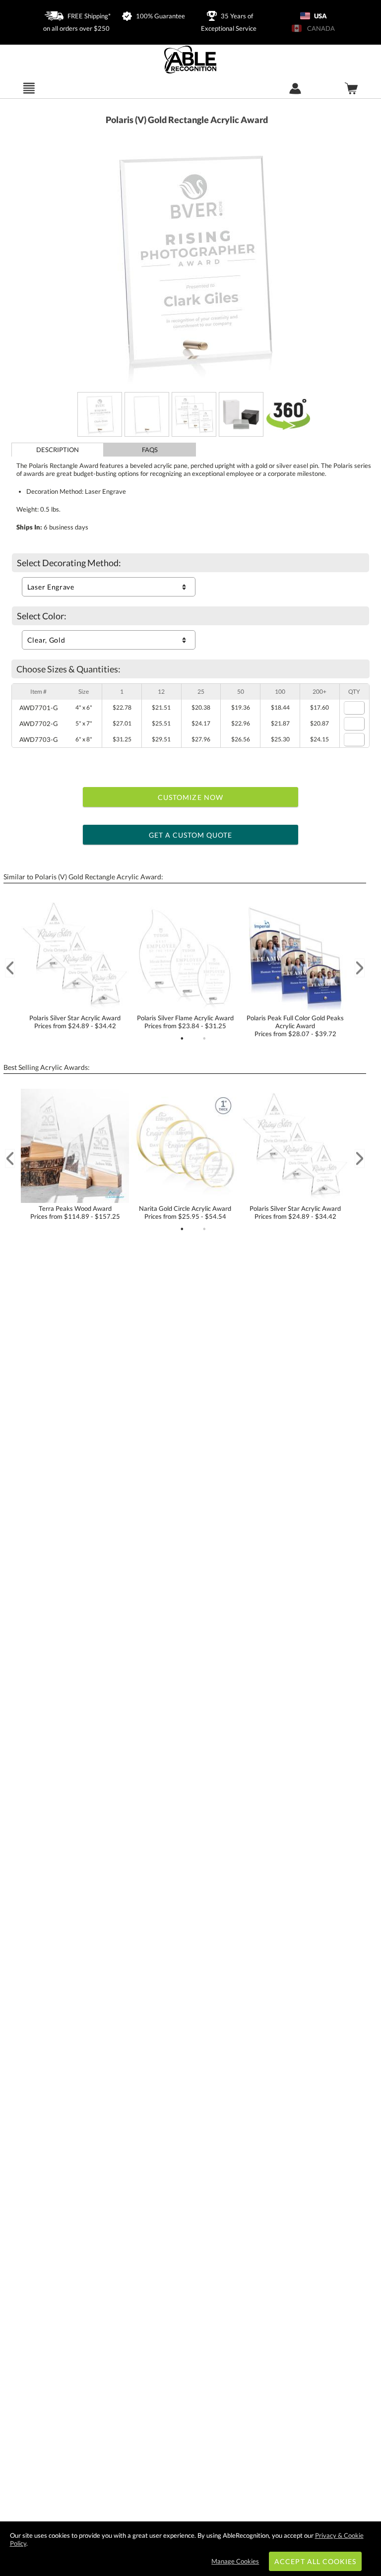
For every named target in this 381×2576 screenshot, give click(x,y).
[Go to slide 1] (182, 1039)
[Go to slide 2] (204, 1039)
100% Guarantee (160, 16)
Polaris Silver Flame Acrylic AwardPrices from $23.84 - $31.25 (185, 1022)
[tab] (58, 450)
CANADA (319, 28)
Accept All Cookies (315, 2561)
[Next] (360, 968)
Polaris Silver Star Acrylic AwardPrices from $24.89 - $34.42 (75, 1022)
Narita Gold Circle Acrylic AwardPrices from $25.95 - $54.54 (185, 1212)
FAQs (150, 450)
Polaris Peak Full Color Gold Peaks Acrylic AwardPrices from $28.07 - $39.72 (295, 1026)
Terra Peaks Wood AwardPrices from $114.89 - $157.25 (75, 1212)
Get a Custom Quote (191, 835)
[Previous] (10, 968)
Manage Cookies (235, 2561)
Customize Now (190, 797)
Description (58, 450)
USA (320, 16)
